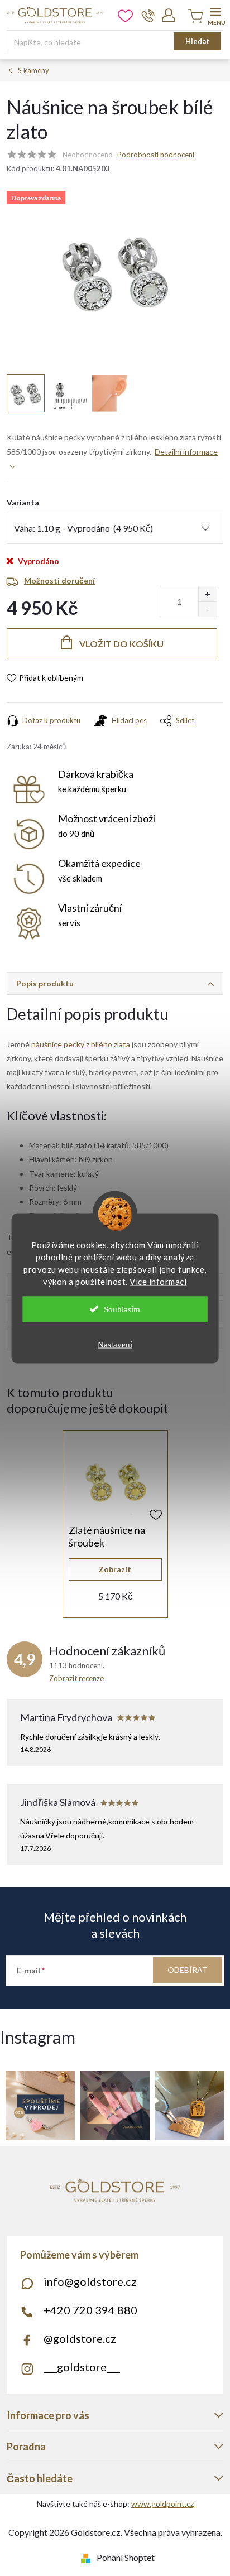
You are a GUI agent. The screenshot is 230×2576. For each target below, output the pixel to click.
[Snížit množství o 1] (207, 609)
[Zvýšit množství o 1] (207, 594)
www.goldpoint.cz (162, 2504)
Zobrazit (115, 1569)
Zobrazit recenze (76, 1678)
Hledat (197, 41)
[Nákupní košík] (194, 17)
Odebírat (188, 1970)
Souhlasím (122, 1309)
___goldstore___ (82, 2367)
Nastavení (115, 1344)
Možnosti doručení (59, 581)
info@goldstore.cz (90, 2281)
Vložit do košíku (121, 644)
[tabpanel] (115, 1524)
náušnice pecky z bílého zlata (81, 1044)
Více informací (158, 1281)
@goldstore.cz (80, 2338)
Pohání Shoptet (126, 2557)
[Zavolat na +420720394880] (148, 16)
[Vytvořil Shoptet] (88, 2557)
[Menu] (215, 15)
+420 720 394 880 (90, 2310)
